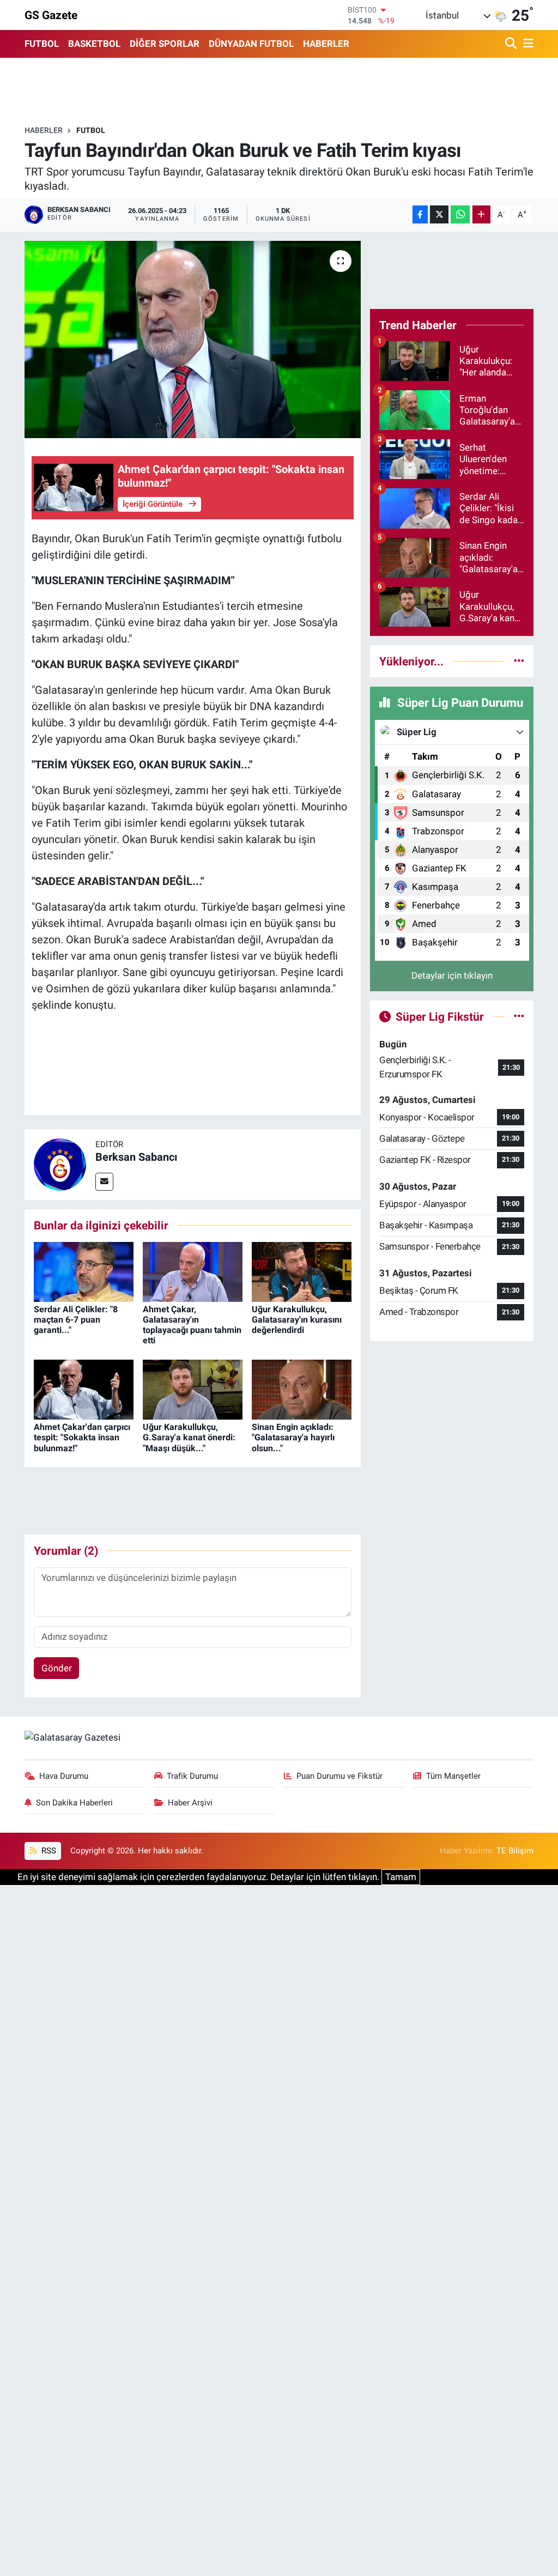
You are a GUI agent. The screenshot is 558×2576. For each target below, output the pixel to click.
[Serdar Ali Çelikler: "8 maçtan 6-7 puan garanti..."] (84, 1271)
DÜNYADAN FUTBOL (251, 44)
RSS (48, 1851)
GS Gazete (51, 15)
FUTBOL (42, 44)
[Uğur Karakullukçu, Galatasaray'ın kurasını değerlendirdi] (302, 1271)
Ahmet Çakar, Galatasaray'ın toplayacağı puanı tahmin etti (192, 1325)
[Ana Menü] (526, 44)
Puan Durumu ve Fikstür (339, 1776)
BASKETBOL (94, 44)
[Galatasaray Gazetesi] (72, 1737)
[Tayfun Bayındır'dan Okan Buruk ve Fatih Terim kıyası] (193, 340)
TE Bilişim (515, 1851)
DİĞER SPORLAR (165, 44)
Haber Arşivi (190, 1803)
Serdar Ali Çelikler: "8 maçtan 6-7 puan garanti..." (76, 1320)
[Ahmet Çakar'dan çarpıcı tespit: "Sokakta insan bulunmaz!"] (84, 1389)
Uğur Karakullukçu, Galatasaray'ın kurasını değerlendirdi (297, 1320)
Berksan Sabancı (136, 1157)
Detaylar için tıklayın (452, 975)
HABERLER (326, 44)
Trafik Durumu (192, 1776)
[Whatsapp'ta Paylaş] (460, 214)
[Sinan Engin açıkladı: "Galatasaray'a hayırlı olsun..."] (302, 1389)
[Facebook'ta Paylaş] (420, 214)
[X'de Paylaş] (439, 214)
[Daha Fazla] (481, 214)
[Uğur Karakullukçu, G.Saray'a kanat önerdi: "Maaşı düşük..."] (193, 1389)
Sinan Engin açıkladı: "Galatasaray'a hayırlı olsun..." (293, 1437)
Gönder (57, 1668)
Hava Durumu (64, 1776)
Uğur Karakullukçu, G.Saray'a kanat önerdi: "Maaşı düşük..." (189, 1437)
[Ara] (512, 44)
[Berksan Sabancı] (60, 1163)
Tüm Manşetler (453, 1776)
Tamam (401, 1877)
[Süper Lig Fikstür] (519, 1016)
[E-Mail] (104, 1182)
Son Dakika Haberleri (74, 1803)
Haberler (44, 130)
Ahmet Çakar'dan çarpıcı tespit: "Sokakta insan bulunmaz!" (82, 1437)
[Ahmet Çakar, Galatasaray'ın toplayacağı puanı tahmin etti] (193, 1271)
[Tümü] (519, 661)
